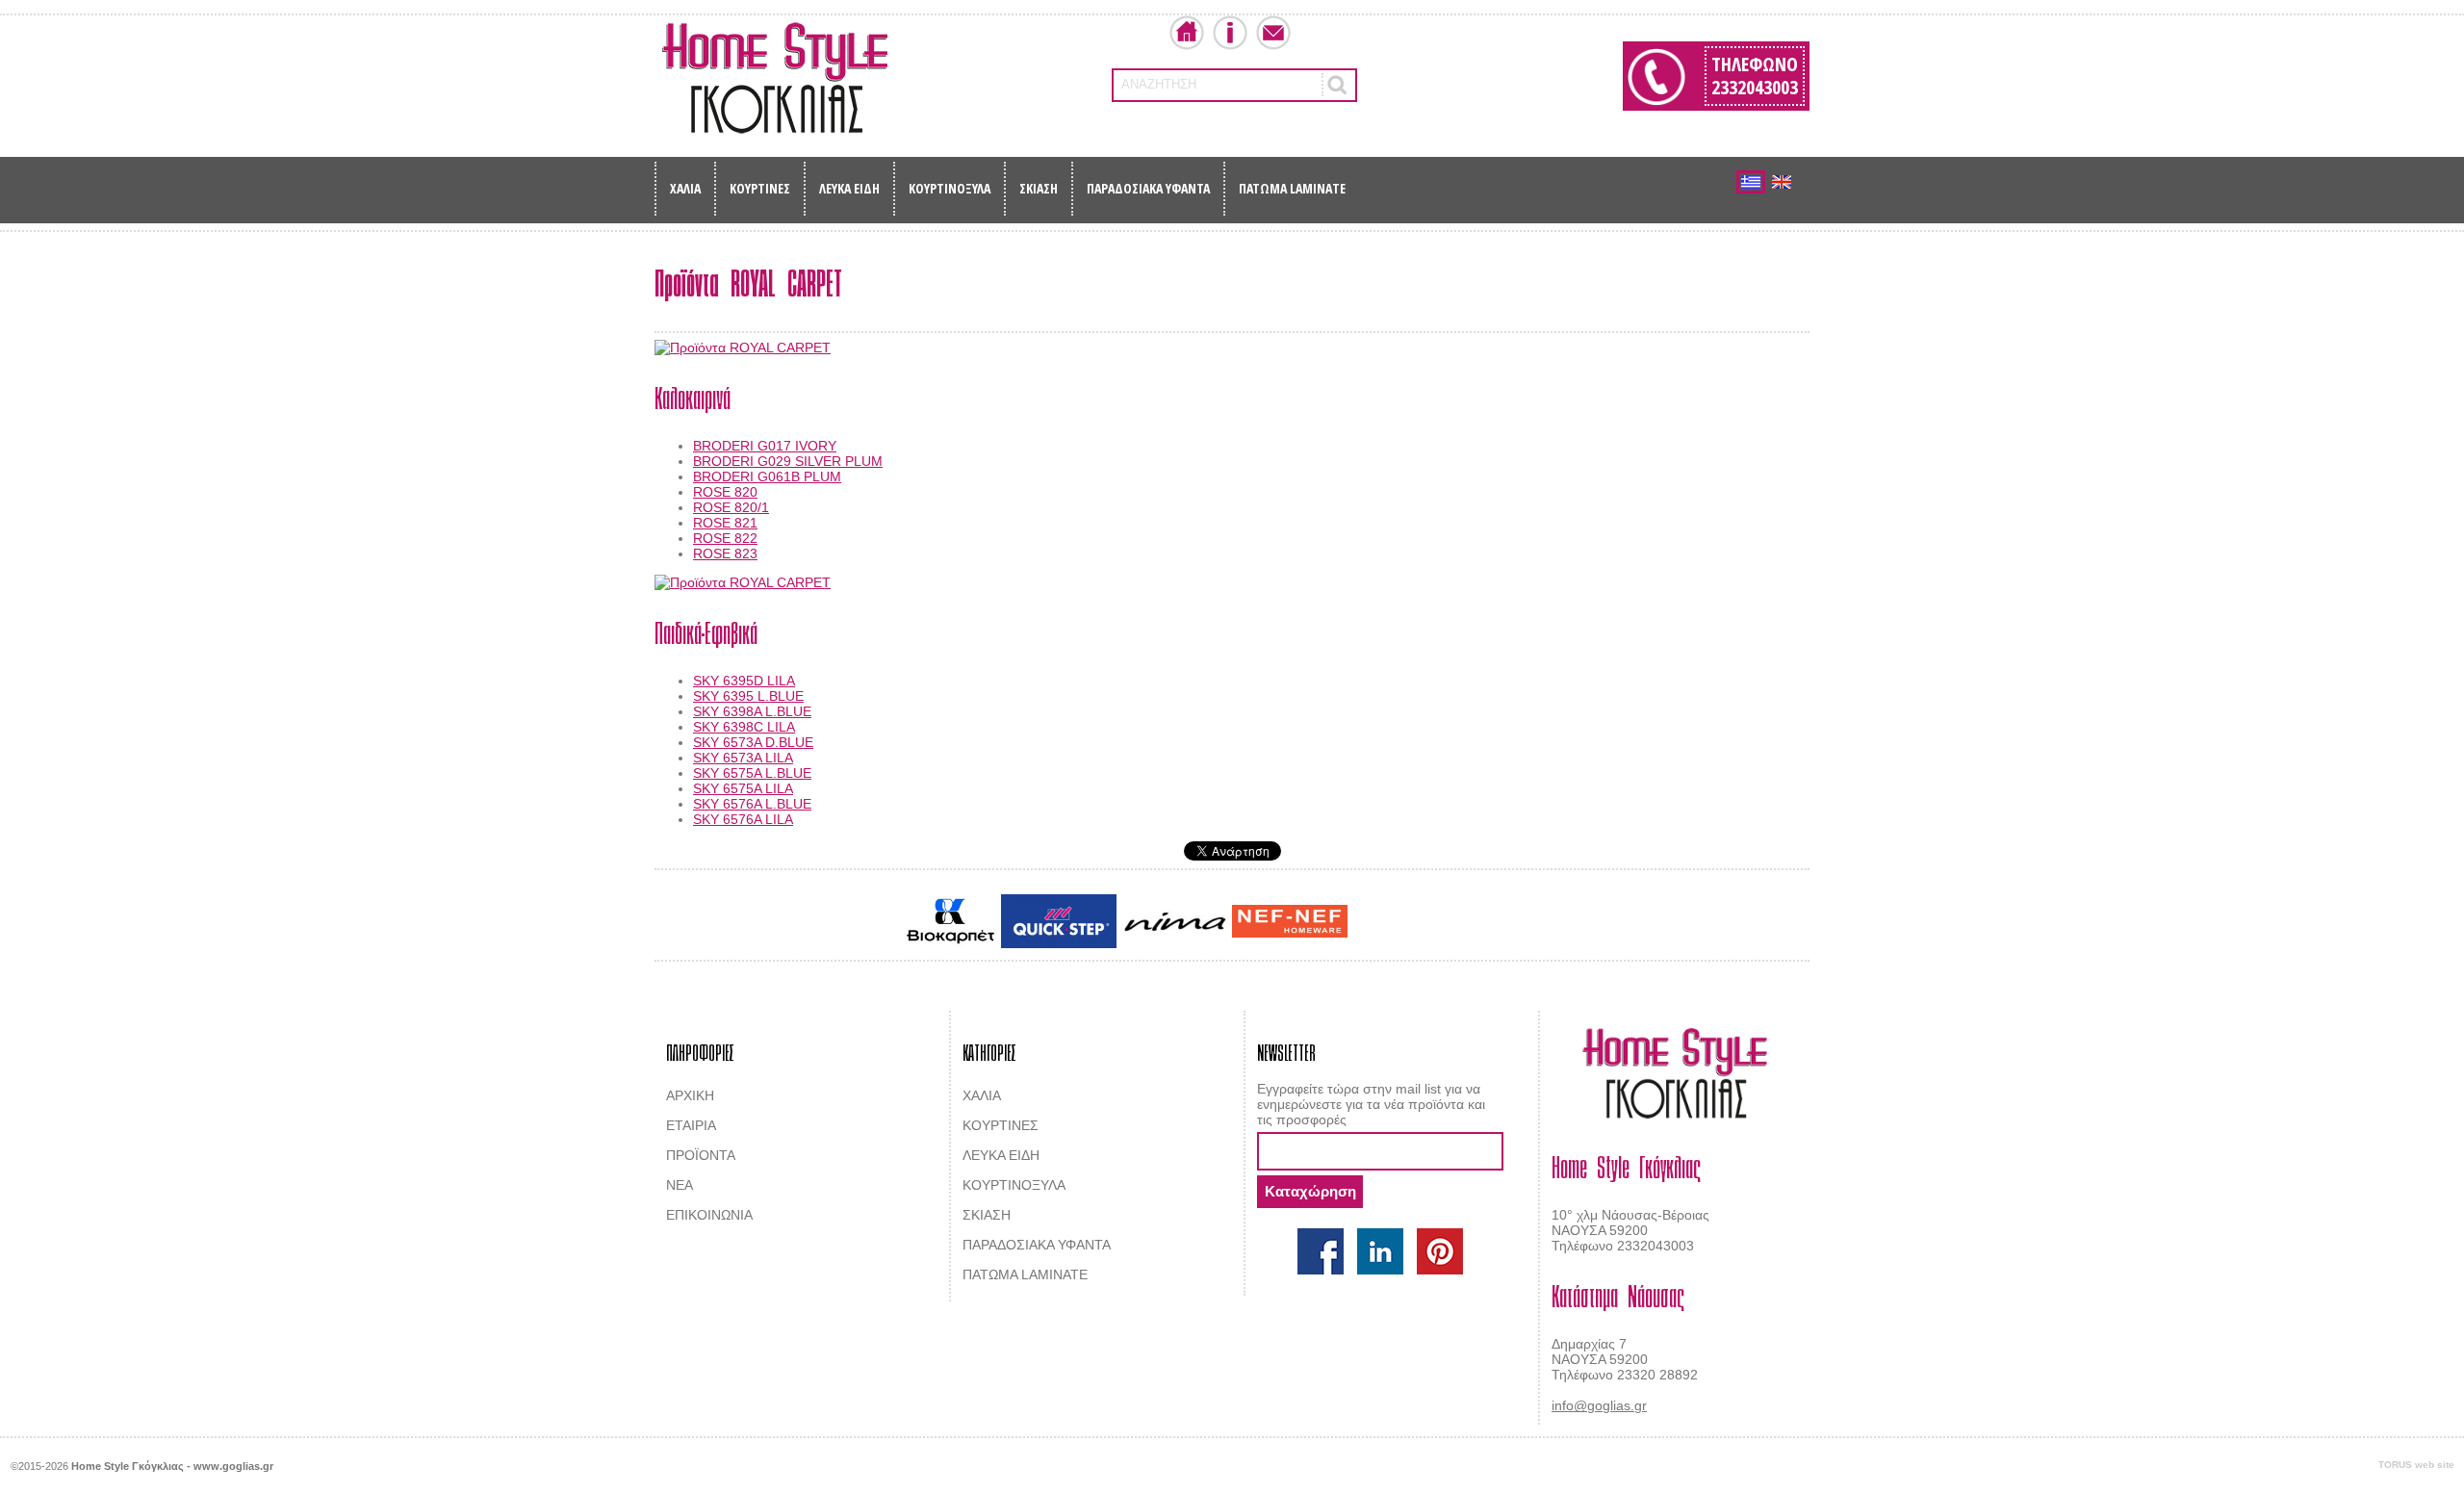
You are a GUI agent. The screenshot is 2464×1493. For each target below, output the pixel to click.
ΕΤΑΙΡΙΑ (691, 1125)
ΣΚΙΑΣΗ (1039, 188)
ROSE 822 (725, 538)
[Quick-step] (1059, 921)
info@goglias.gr (1599, 1405)
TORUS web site (2416, 1465)
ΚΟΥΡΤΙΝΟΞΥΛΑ (950, 188)
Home (1187, 33)
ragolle (1543, 923)
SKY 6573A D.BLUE (753, 742)
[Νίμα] (1174, 922)
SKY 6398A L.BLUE (752, 711)
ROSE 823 (725, 553)
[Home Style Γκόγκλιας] (775, 78)
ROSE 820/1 (731, 507)
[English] (1782, 182)
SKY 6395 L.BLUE (748, 696)
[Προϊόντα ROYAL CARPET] (1232, 348)
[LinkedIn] (1380, 1251)
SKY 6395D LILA (744, 681)
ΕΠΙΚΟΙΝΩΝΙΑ (709, 1215)
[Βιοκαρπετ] (950, 921)
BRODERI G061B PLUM (767, 476)
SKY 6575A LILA (743, 788)
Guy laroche (1385, 923)
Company (1230, 33)
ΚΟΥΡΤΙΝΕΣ (760, 188)
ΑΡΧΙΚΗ (690, 1095)
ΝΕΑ (680, 1185)
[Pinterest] (1440, 1251)
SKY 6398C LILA (744, 727)
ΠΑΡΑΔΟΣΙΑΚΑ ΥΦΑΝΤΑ (1148, 188)
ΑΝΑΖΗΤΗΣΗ (1159, 84)
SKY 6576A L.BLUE (752, 804)
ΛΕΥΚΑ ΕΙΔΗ (849, 188)
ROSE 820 (725, 492)
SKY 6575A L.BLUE (752, 773)
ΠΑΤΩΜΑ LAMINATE (1292, 188)
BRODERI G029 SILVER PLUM (788, 461)
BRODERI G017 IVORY (765, 446)
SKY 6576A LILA (743, 819)
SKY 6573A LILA (743, 758)
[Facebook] (1321, 1251)
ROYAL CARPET (1472, 923)
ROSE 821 (725, 523)
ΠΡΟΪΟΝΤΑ (701, 1155)
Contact (1273, 33)
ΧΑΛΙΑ (685, 188)
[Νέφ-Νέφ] (1290, 921)
